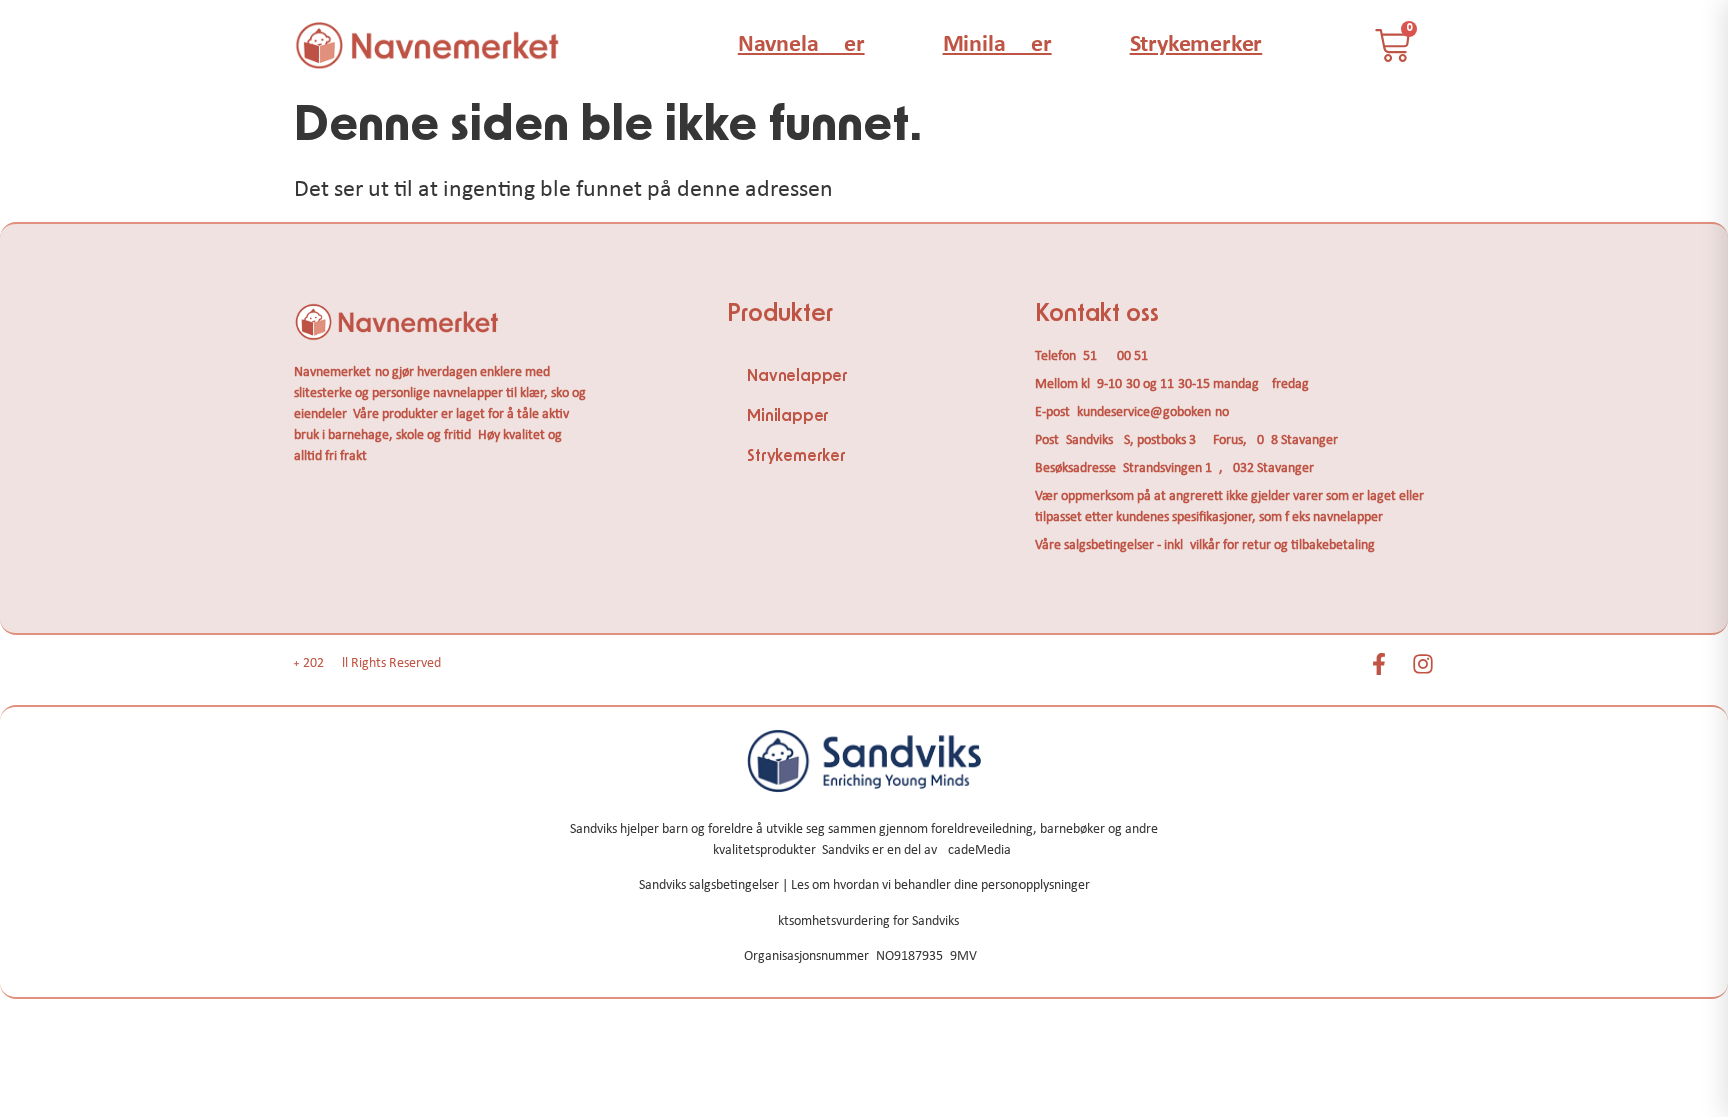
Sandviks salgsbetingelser (709, 885)
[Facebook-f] (1379, 664)
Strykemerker (1196, 45)
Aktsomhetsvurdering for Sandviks (864, 921)
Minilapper (997, 45)
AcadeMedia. (977, 850)
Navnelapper (801, 45)
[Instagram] (1423, 664)
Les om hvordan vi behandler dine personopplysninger (940, 885)
